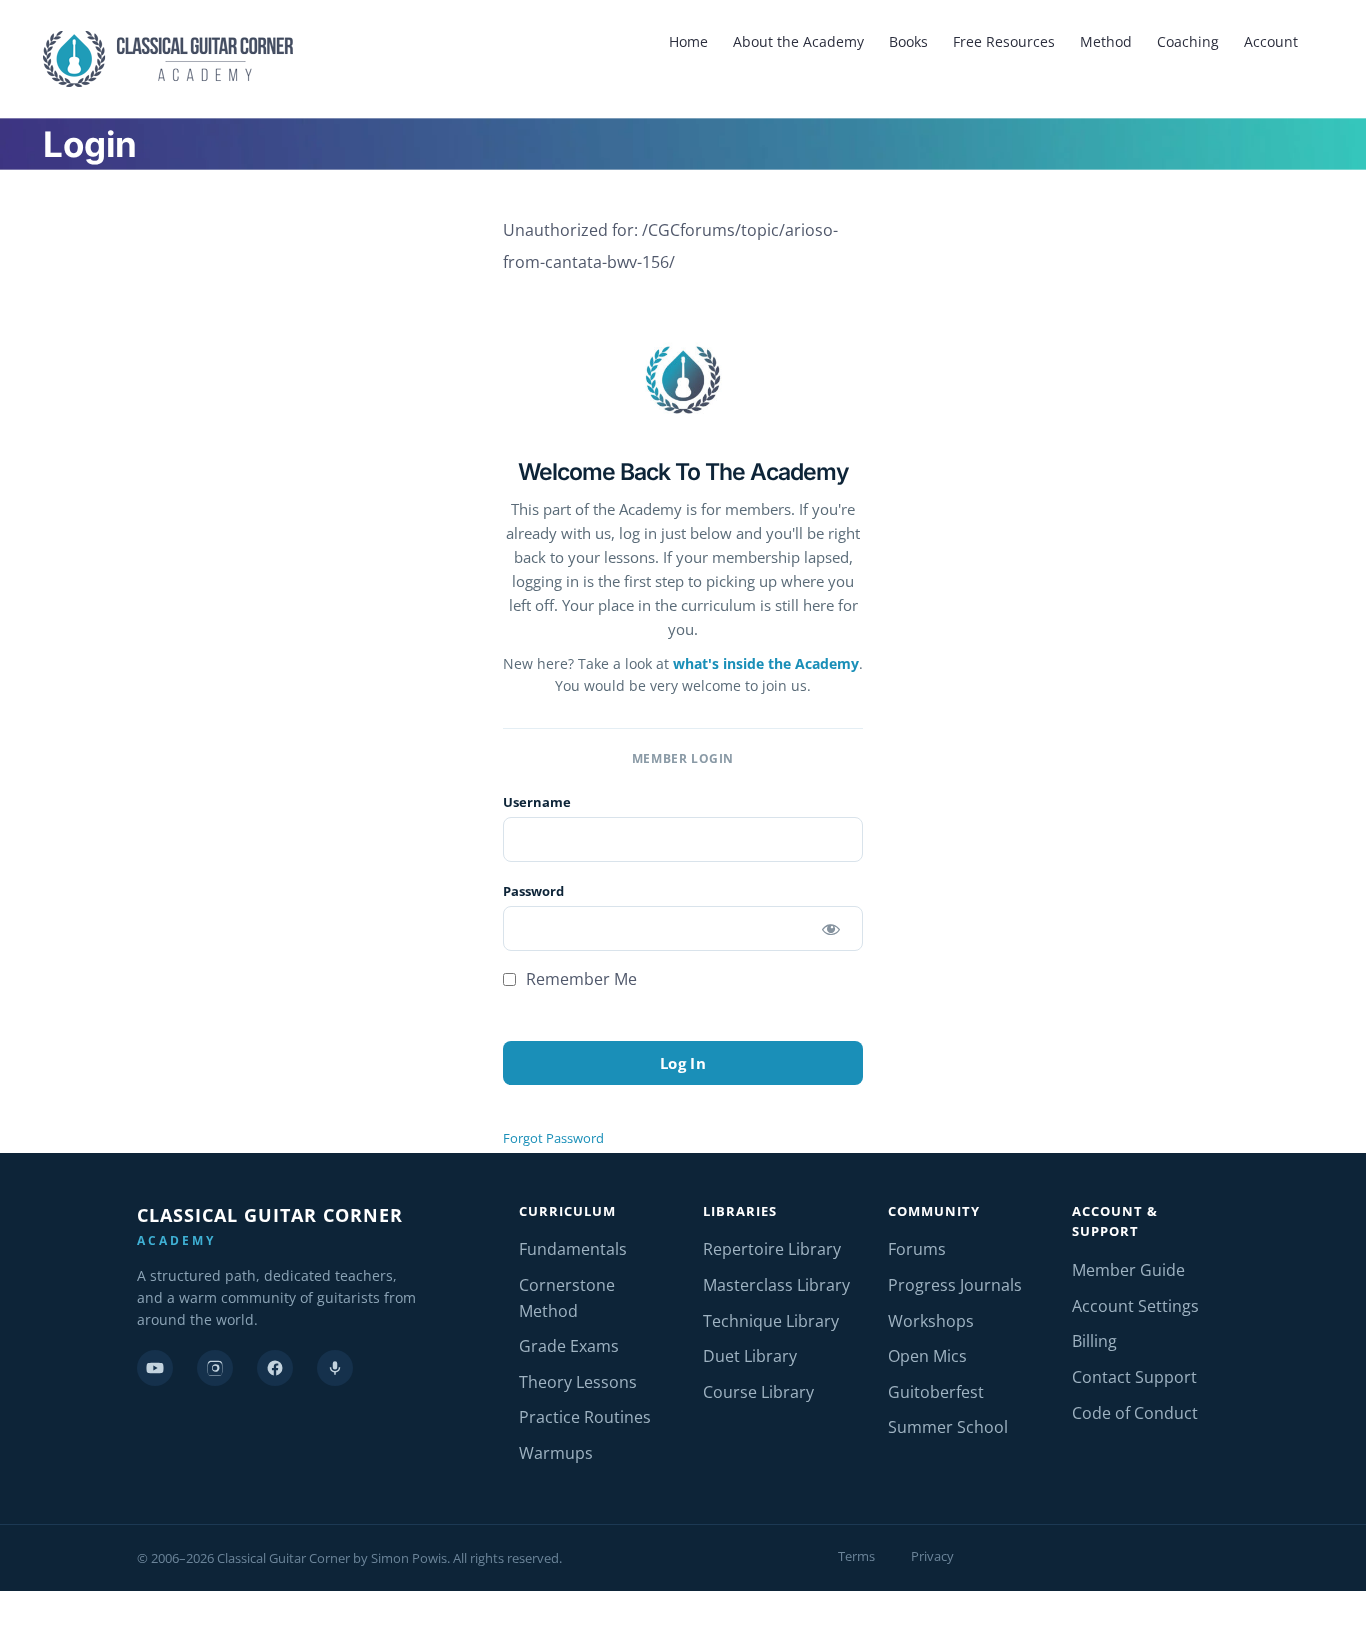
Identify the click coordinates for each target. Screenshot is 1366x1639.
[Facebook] (275, 1368)
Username (537, 802)
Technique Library (771, 1321)
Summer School (948, 1427)
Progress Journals (955, 1285)
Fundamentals (573, 1249)
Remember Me (579, 979)
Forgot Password (553, 1138)
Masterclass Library (776, 1285)
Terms (856, 1556)
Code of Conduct (1135, 1413)
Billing (1094, 1341)
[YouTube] (155, 1368)
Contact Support (1134, 1377)
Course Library (758, 1392)
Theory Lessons (578, 1382)
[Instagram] (215, 1368)
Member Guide (1128, 1270)
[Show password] (830, 928)
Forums (917, 1249)
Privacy (932, 1556)
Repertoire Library (772, 1249)
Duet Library (750, 1356)
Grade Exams (569, 1346)
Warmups (556, 1453)
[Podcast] (335, 1368)
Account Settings (1135, 1306)
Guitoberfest (936, 1392)
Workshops (931, 1321)
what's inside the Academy (766, 663)
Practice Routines (585, 1417)
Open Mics (927, 1356)
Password (533, 891)
